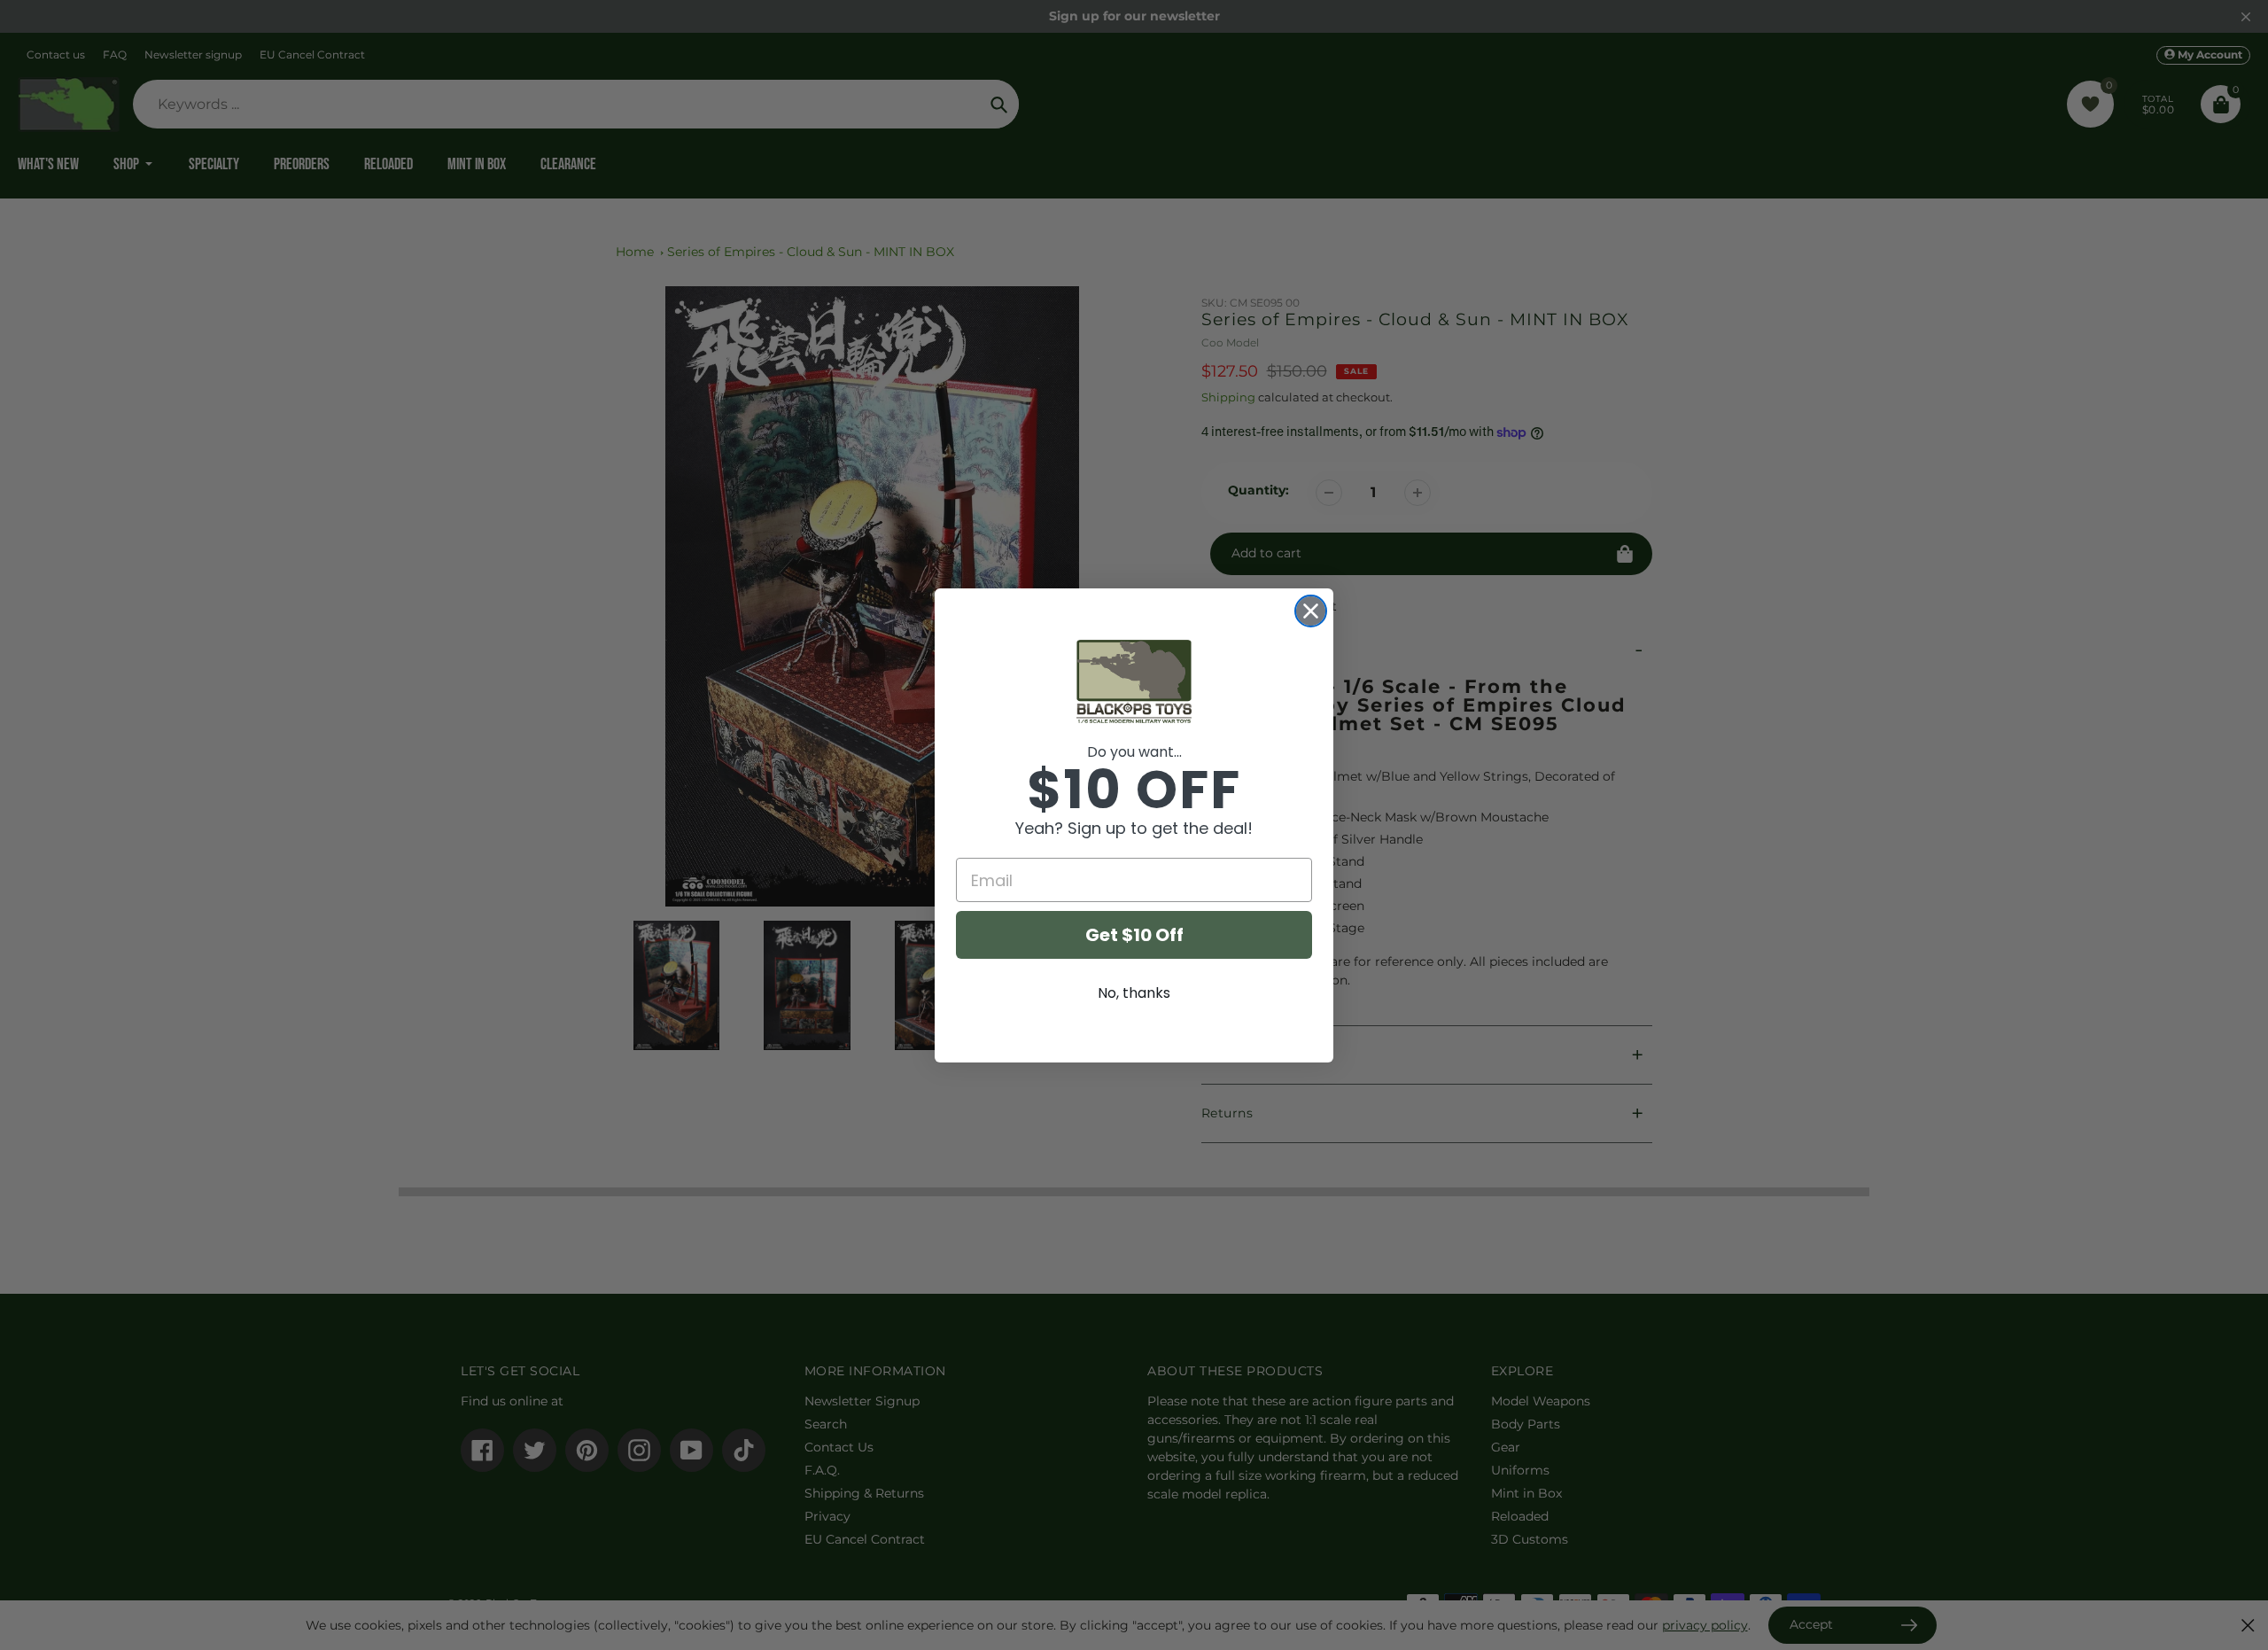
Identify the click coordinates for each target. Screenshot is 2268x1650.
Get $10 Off (1134, 935)
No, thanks (1134, 993)
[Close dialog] (1311, 611)
